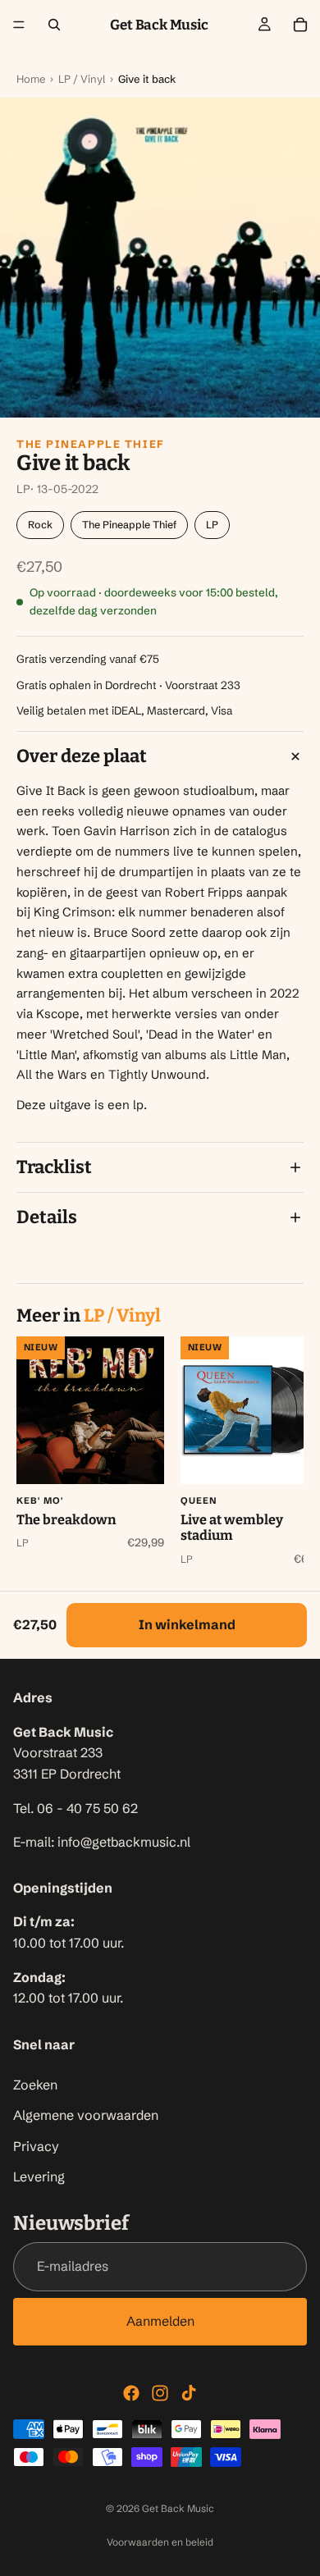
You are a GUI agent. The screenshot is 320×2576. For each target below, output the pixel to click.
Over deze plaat (82, 756)
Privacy (36, 2146)
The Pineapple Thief (91, 444)
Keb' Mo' (40, 1500)
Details (47, 1217)
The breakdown (66, 1520)
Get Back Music (178, 2508)
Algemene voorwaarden (86, 2116)
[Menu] (19, 25)
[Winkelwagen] (300, 25)
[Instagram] (160, 2393)
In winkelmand (187, 1624)
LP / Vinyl (82, 79)
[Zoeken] (54, 25)
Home (31, 79)
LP (212, 525)
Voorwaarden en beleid (160, 2542)
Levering (39, 2177)
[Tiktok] (189, 2393)
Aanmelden (160, 2321)
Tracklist (54, 1167)
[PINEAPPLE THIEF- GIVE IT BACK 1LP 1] (160, 258)
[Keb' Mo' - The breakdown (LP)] (90, 1410)
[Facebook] (131, 2393)
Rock (40, 525)
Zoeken (35, 2085)
